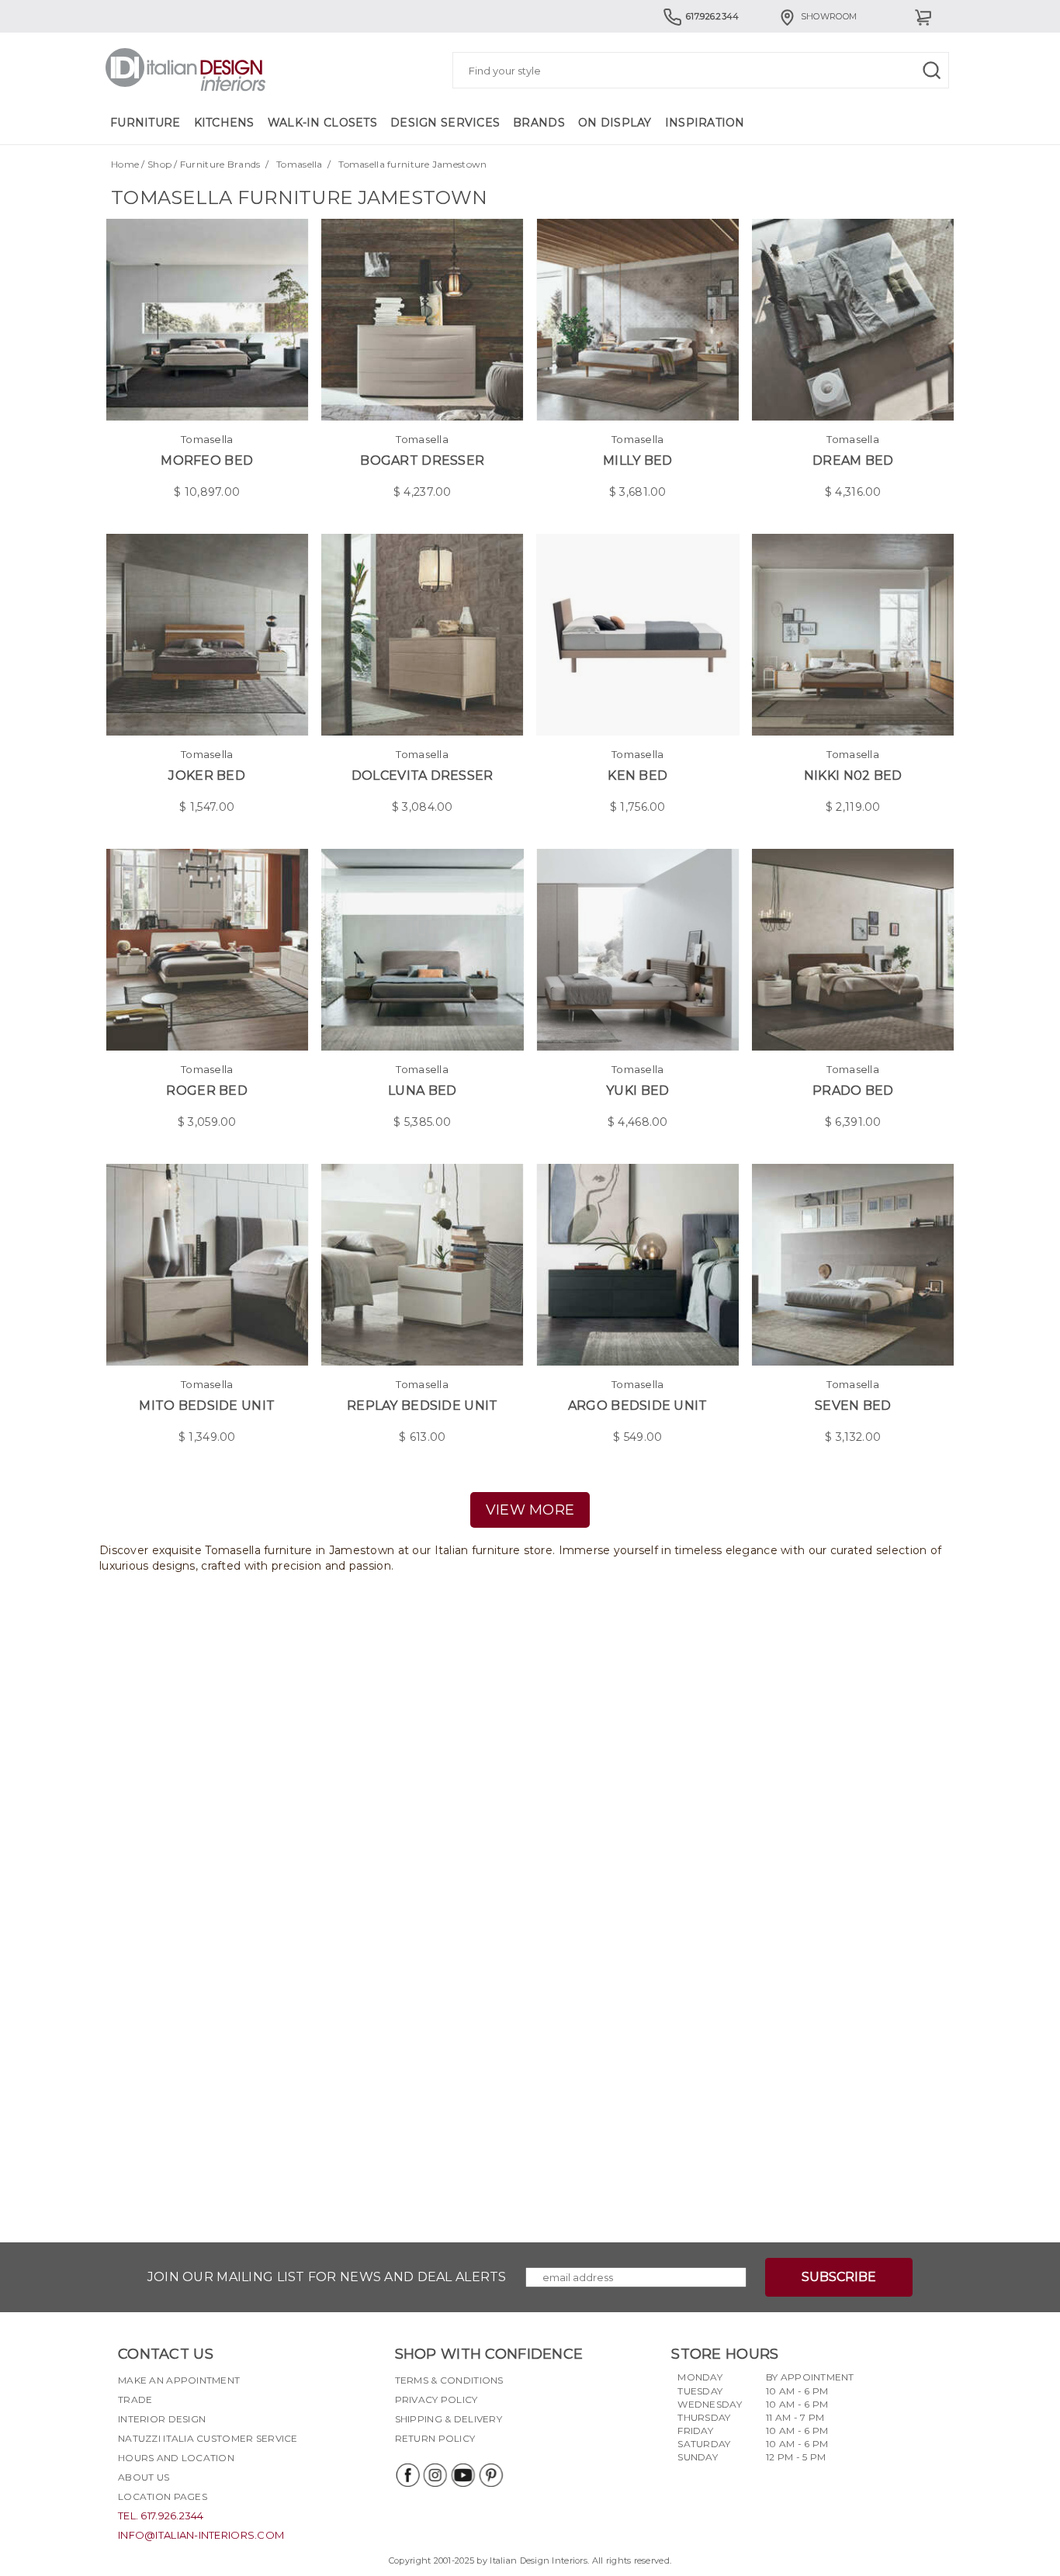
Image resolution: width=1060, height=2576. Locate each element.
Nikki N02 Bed (853, 776)
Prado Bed (853, 1091)
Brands (539, 123)
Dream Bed (853, 460)
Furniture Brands (220, 164)
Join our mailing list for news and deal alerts (327, 2277)
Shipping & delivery (449, 2419)
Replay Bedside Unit (422, 1406)
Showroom (829, 16)
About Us (144, 2477)
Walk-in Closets (322, 123)
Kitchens (224, 123)
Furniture (145, 123)
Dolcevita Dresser (423, 776)
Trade (135, 2399)
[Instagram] (435, 2475)
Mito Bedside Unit (207, 1406)
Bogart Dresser (422, 460)
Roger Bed (207, 1091)
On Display (615, 123)
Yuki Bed (637, 1091)
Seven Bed (853, 1406)
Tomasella (300, 164)
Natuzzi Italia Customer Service (208, 2438)
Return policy (435, 2438)
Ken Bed (637, 776)
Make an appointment (179, 2380)
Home (125, 164)
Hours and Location (176, 2458)
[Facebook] (407, 2475)
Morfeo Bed (207, 460)
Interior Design (162, 2419)
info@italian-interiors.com (201, 2535)
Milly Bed (638, 460)
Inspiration (705, 123)
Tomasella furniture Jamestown (412, 164)
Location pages (163, 2496)
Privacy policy (436, 2399)
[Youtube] (462, 2475)
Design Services (445, 123)
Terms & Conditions (449, 2380)
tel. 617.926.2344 (161, 2515)
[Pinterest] (490, 2475)
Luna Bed (422, 1091)
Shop (159, 164)
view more (530, 1510)
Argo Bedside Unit (638, 1406)
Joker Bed (207, 776)
